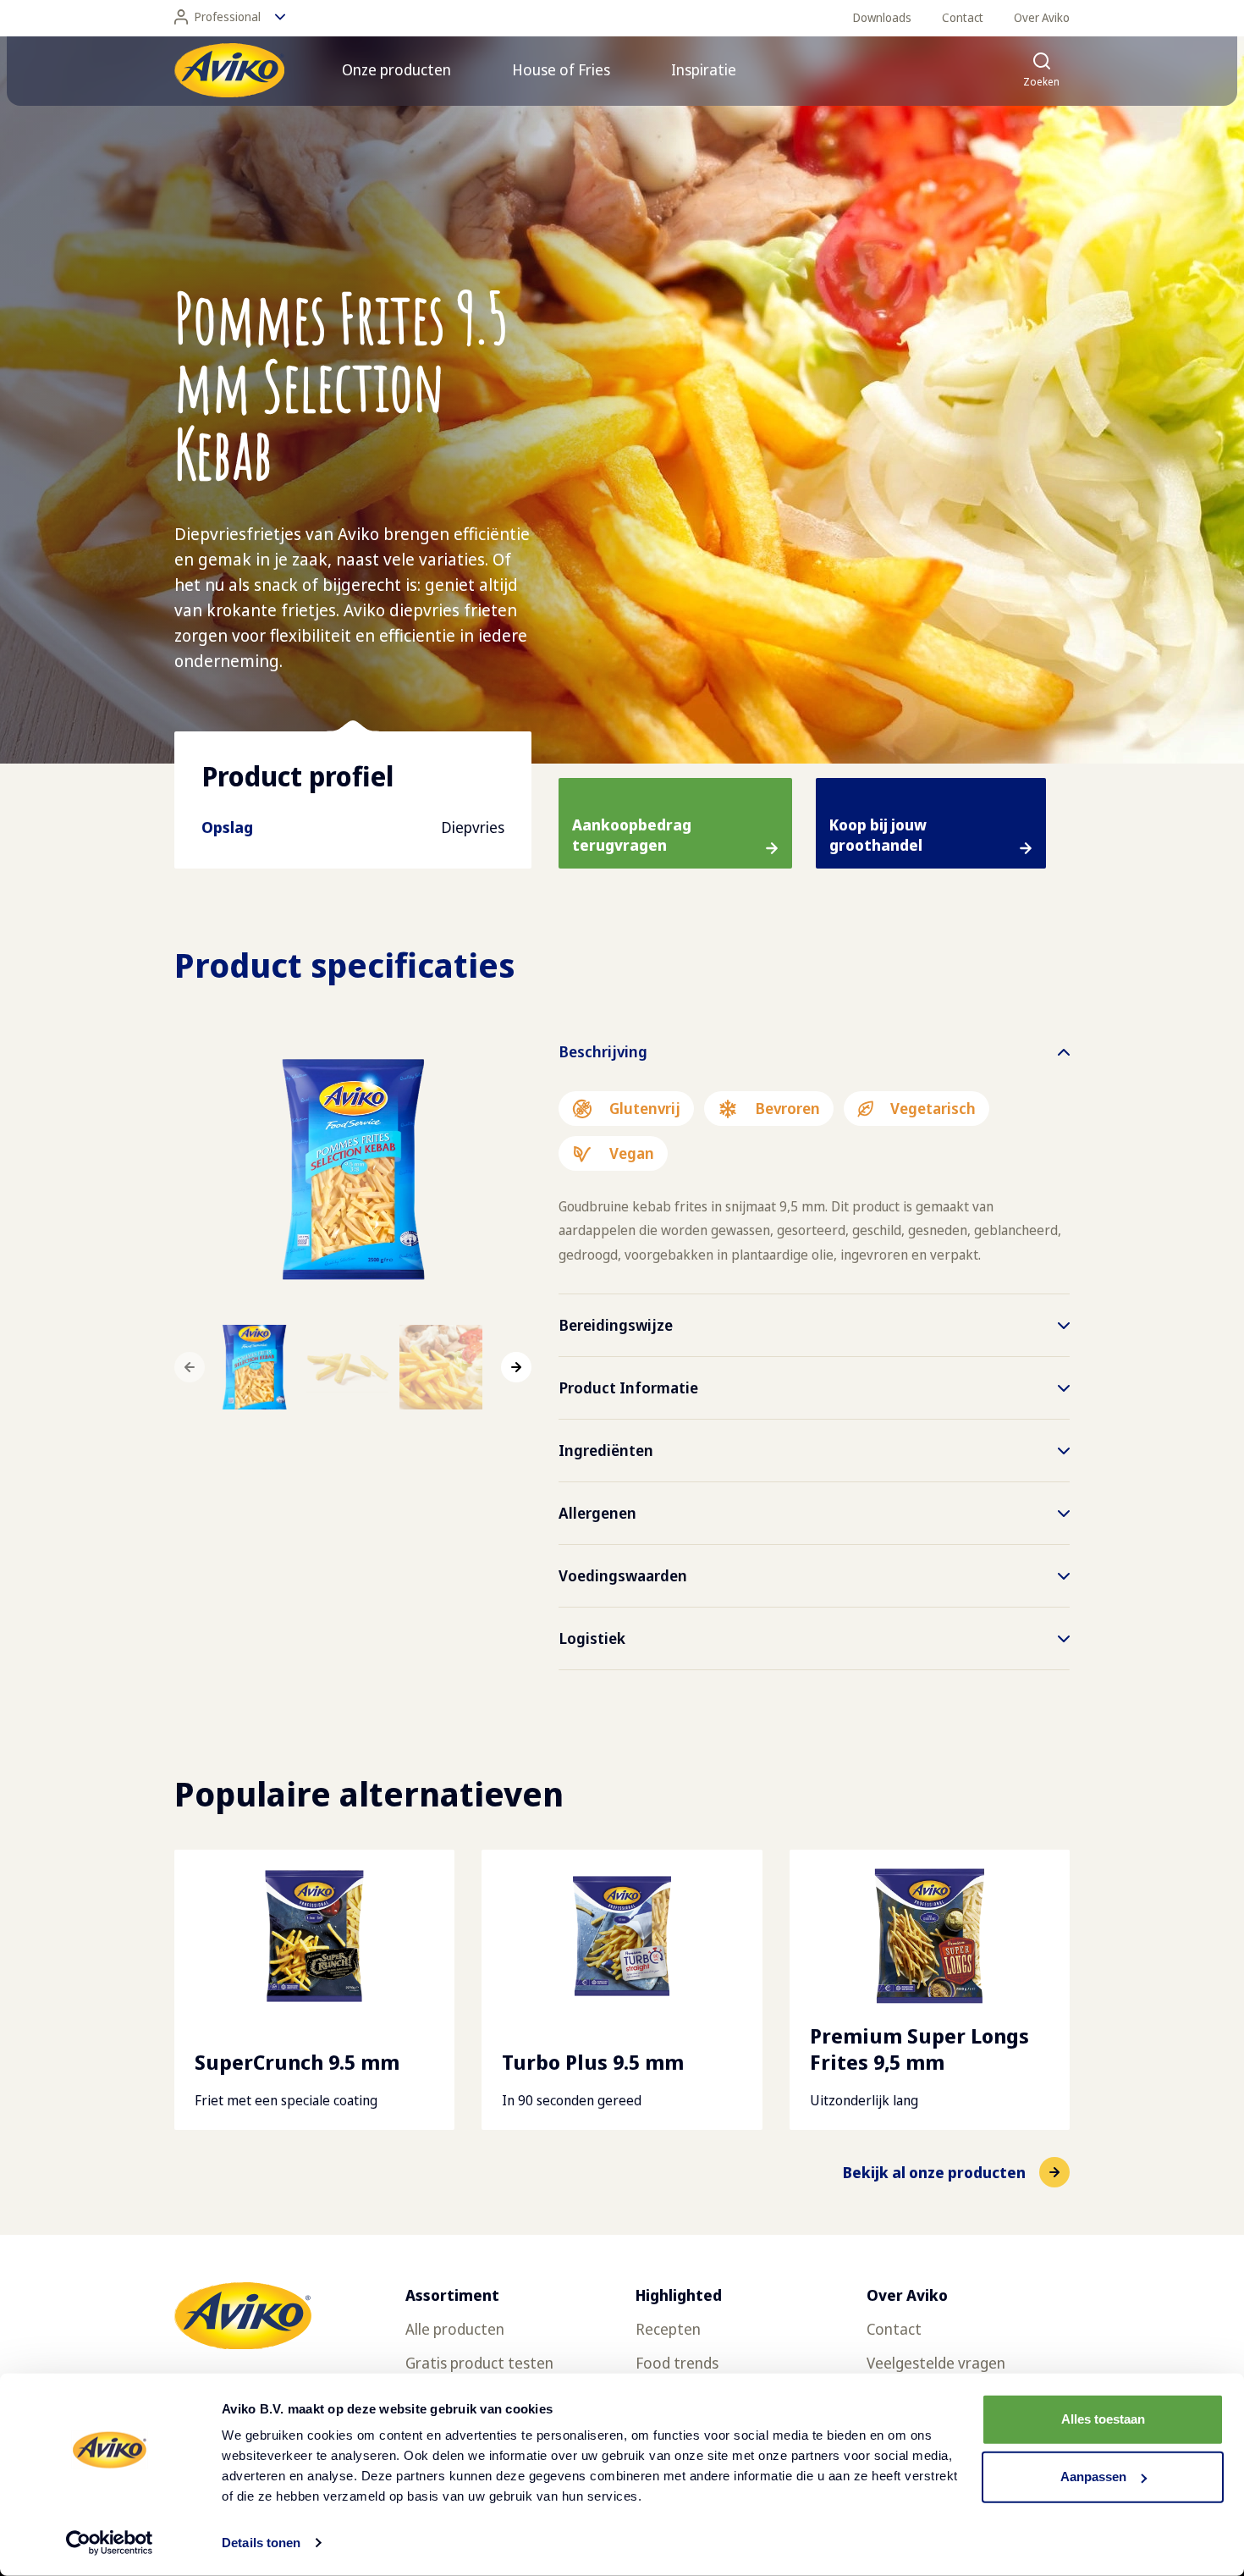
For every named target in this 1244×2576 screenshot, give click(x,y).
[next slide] (516, 1367)
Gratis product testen (479, 2363)
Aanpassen (1093, 2477)
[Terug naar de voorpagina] (229, 70)
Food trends (677, 2363)
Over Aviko (1042, 17)
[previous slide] (190, 1367)
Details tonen (261, 2543)
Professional (228, 17)
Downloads (882, 17)
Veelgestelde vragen (936, 2363)
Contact (963, 17)
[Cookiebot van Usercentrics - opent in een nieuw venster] (110, 2543)
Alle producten (455, 2329)
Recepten (668, 2329)
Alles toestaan (1103, 2419)
